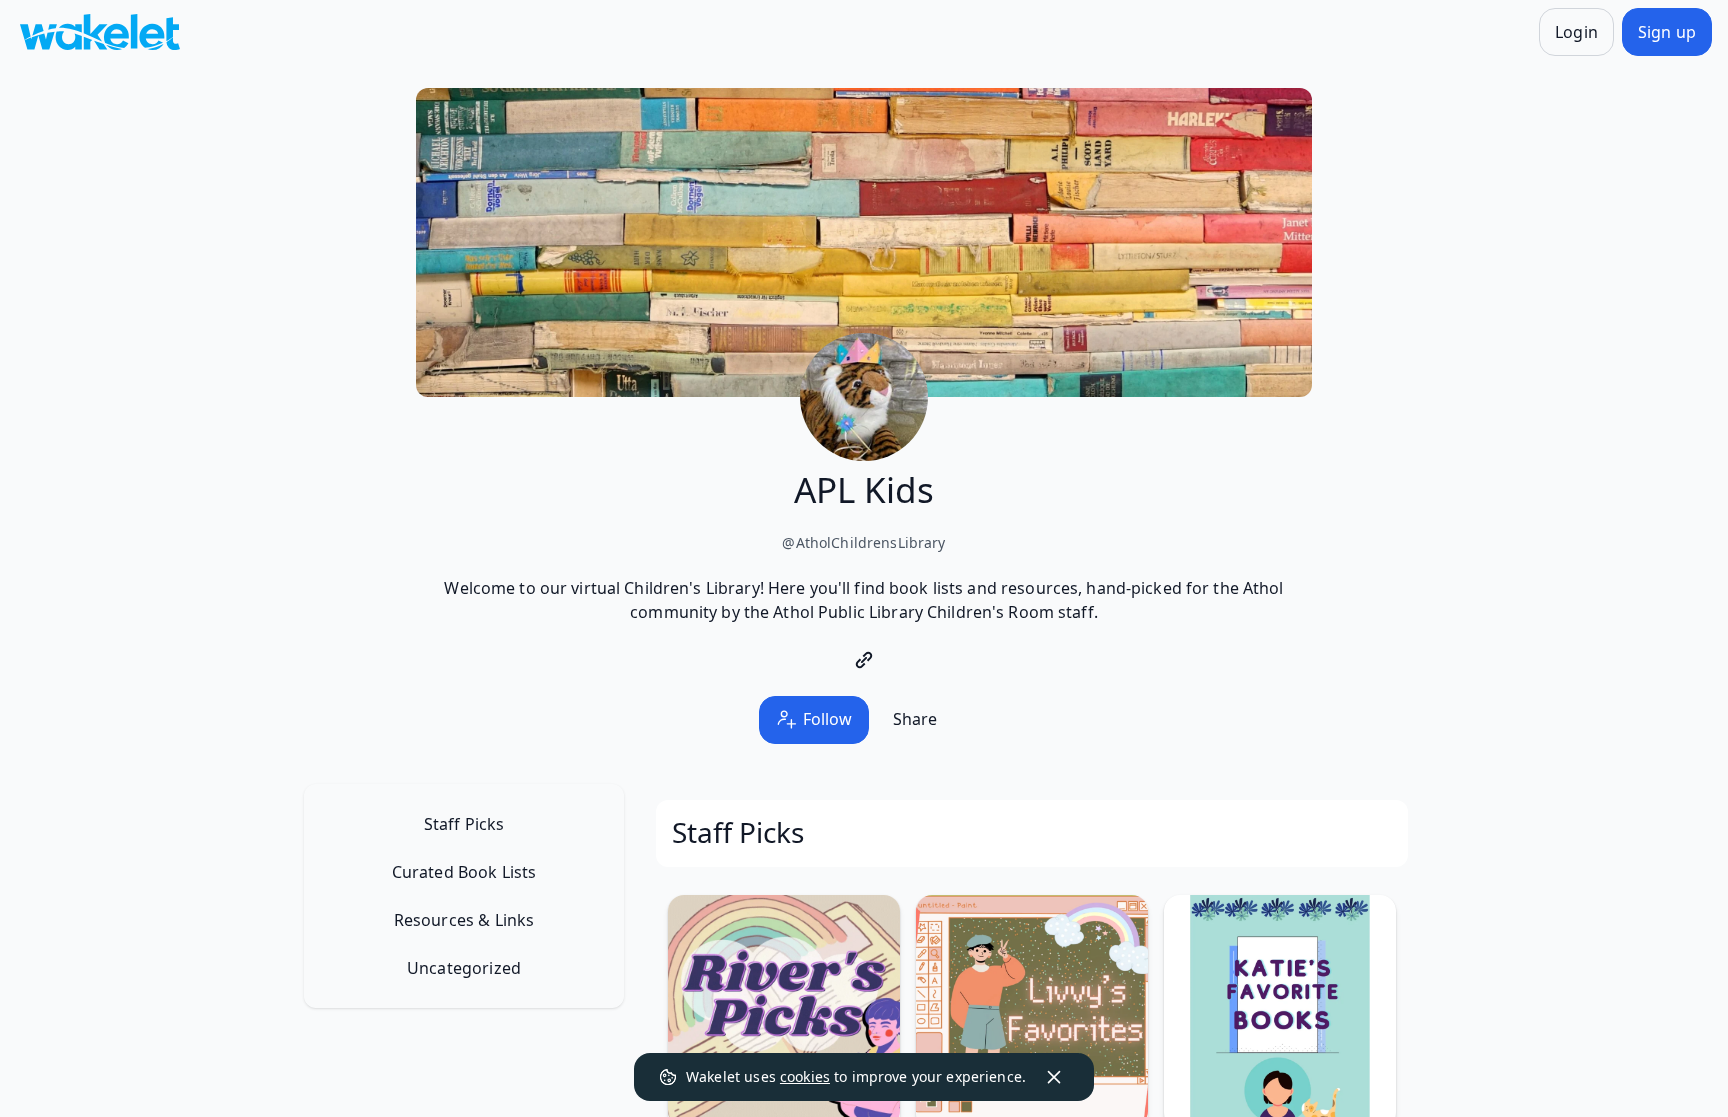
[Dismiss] (1054, 1077)
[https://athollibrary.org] (864, 660)
